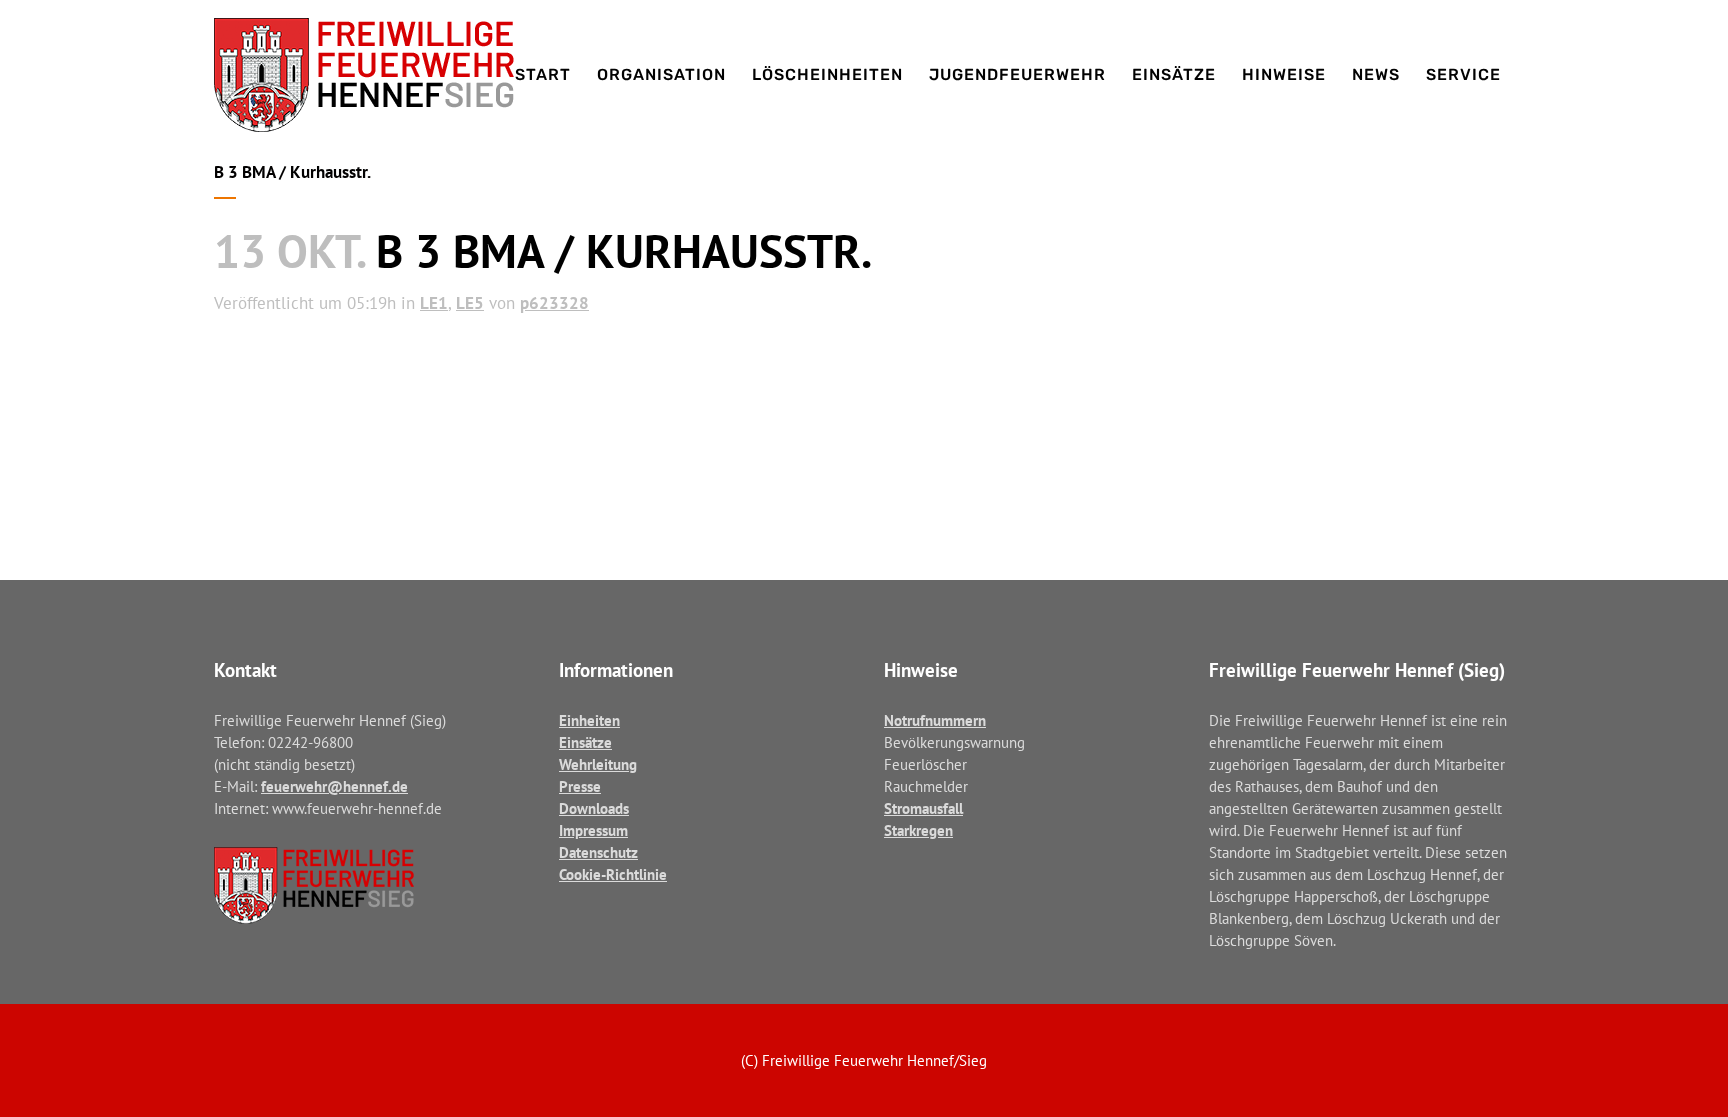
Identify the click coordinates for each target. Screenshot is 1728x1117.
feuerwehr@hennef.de (334, 786)
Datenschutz (598, 852)
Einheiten (589, 720)
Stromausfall (923, 808)
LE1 (434, 303)
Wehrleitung (598, 764)
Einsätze (585, 742)
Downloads (594, 808)
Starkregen (918, 830)
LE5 (470, 303)
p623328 (554, 303)
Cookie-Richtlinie (613, 874)
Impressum (593, 830)
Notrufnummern (935, 720)
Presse (580, 786)
